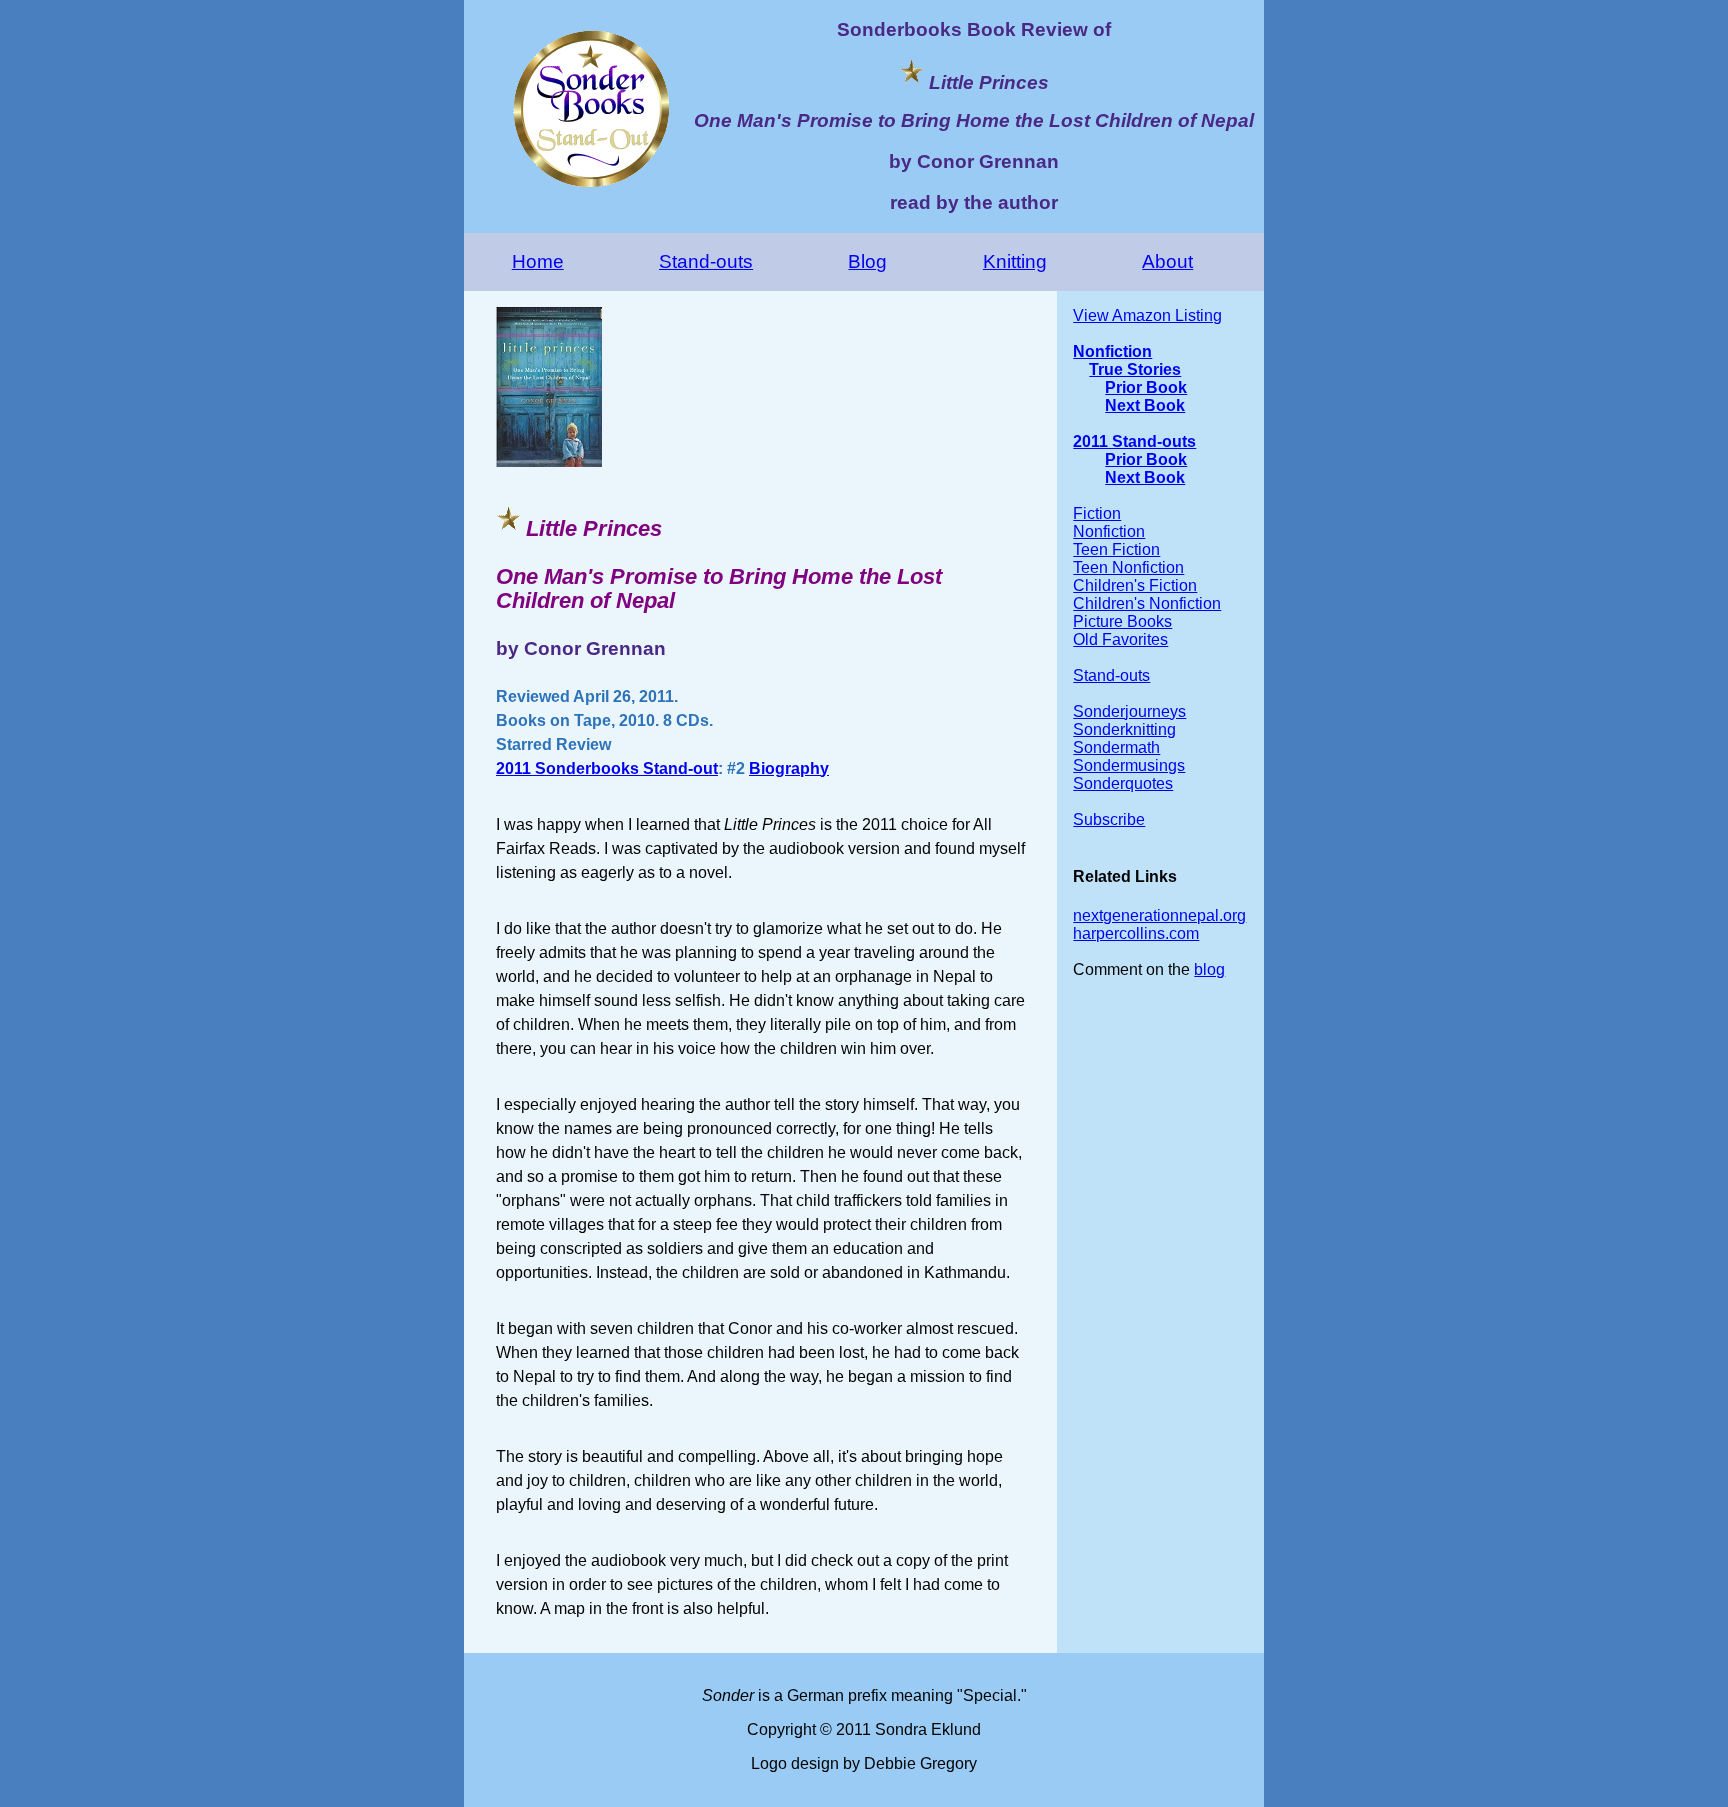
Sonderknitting (1124, 729)
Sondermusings (1129, 765)
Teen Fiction (1116, 549)
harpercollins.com (1136, 933)
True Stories (1135, 369)
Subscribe (1109, 819)
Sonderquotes (1123, 783)
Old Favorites (1120, 639)
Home (538, 261)
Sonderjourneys (1129, 711)
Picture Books (1122, 621)
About (1167, 261)
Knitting (1015, 261)
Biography (789, 768)
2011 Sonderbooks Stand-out (607, 768)
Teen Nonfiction (1128, 567)
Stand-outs (706, 261)
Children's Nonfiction (1147, 603)
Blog (867, 261)
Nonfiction (1112, 351)
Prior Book (1146, 387)
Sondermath (1116, 747)
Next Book (1145, 405)
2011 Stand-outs (1134, 441)
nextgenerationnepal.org (1159, 915)
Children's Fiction (1135, 585)
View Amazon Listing (1147, 315)
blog (1209, 969)
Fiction (1097, 513)
